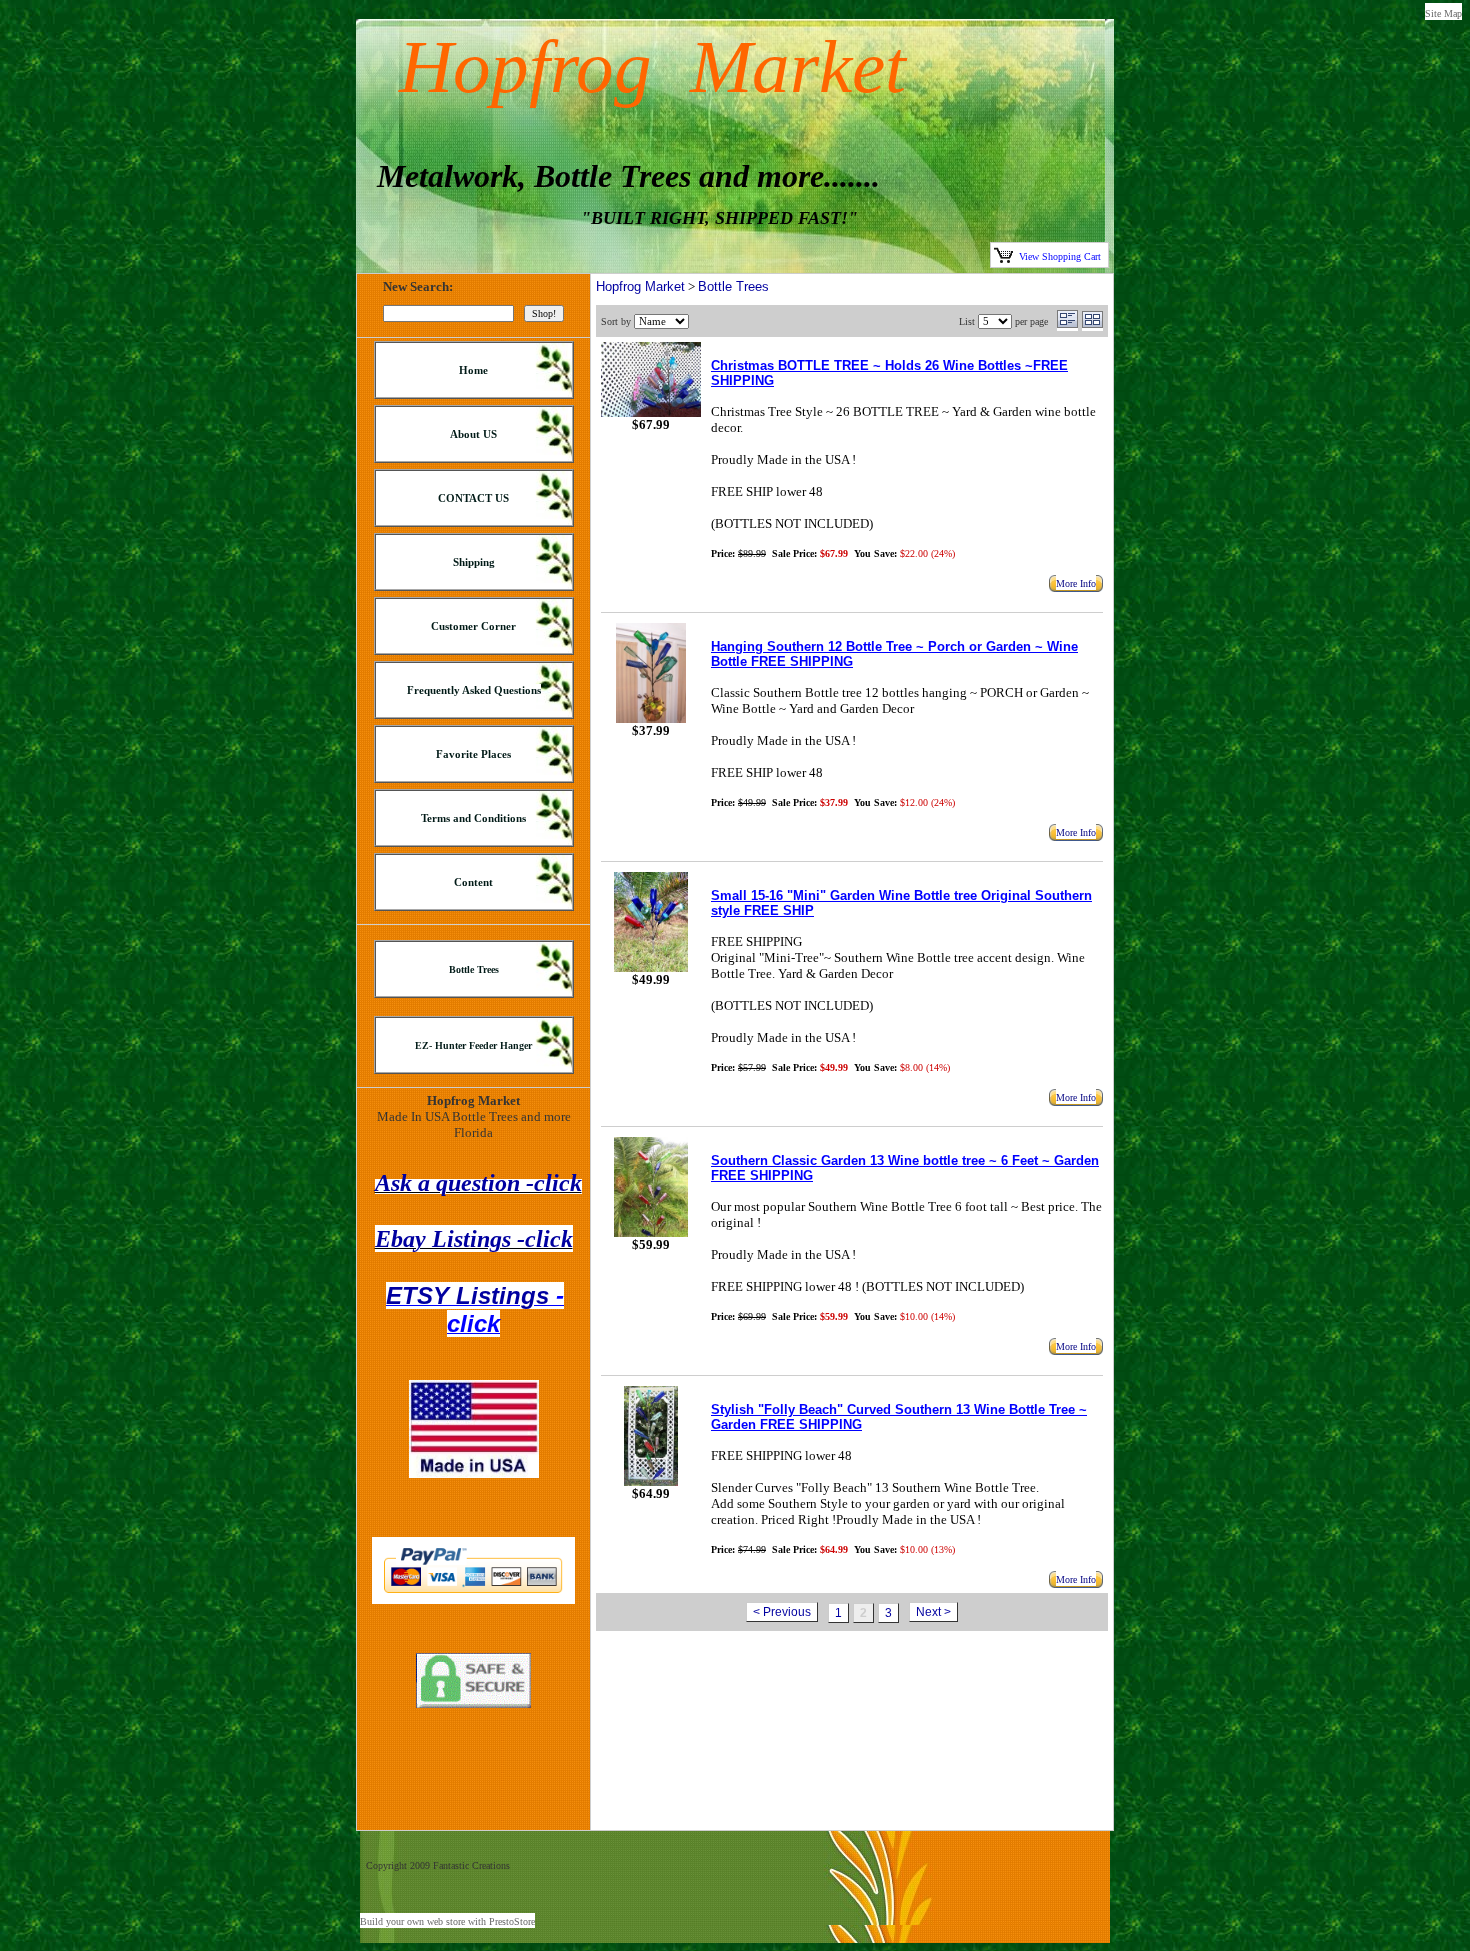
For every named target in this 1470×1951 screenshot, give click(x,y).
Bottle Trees (733, 286)
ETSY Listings (475, 1309)
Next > (933, 1612)
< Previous (782, 1612)
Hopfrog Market (640, 286)
